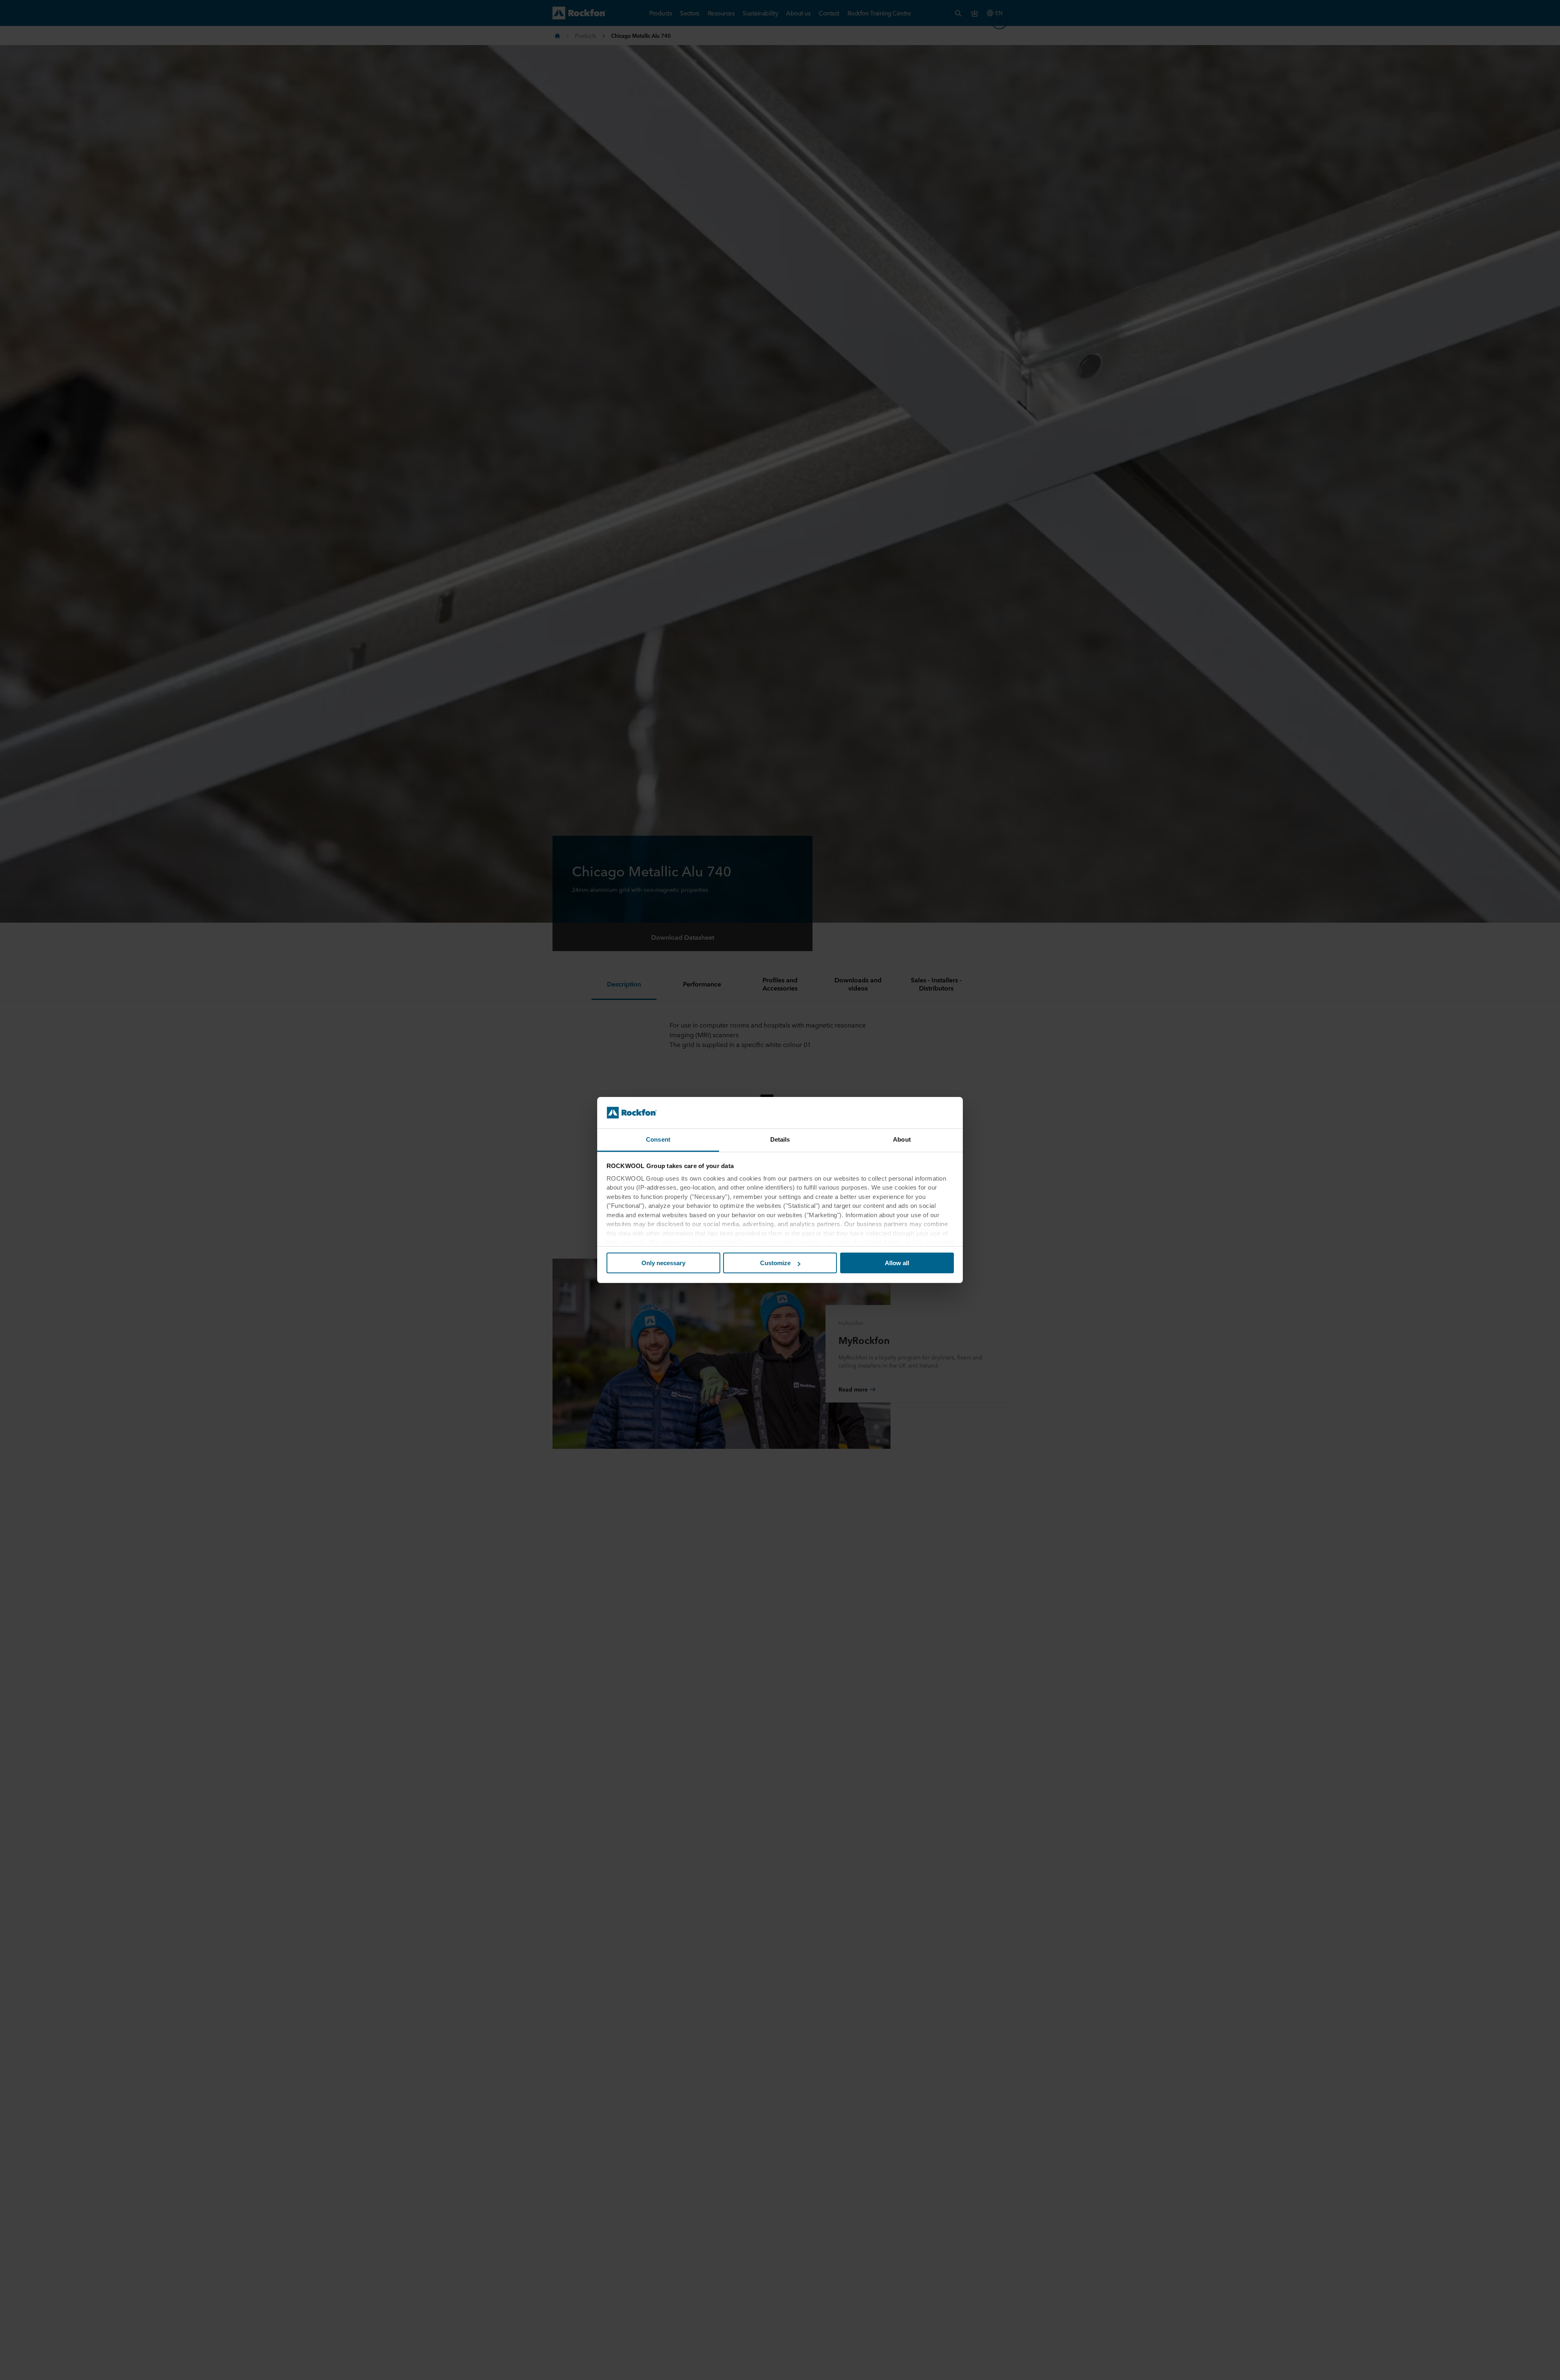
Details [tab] (780, 1139)
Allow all (897, 1263)
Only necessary (663, 1263)
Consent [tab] (658, 1139)
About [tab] (902, 1139)
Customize (775, 1263)
